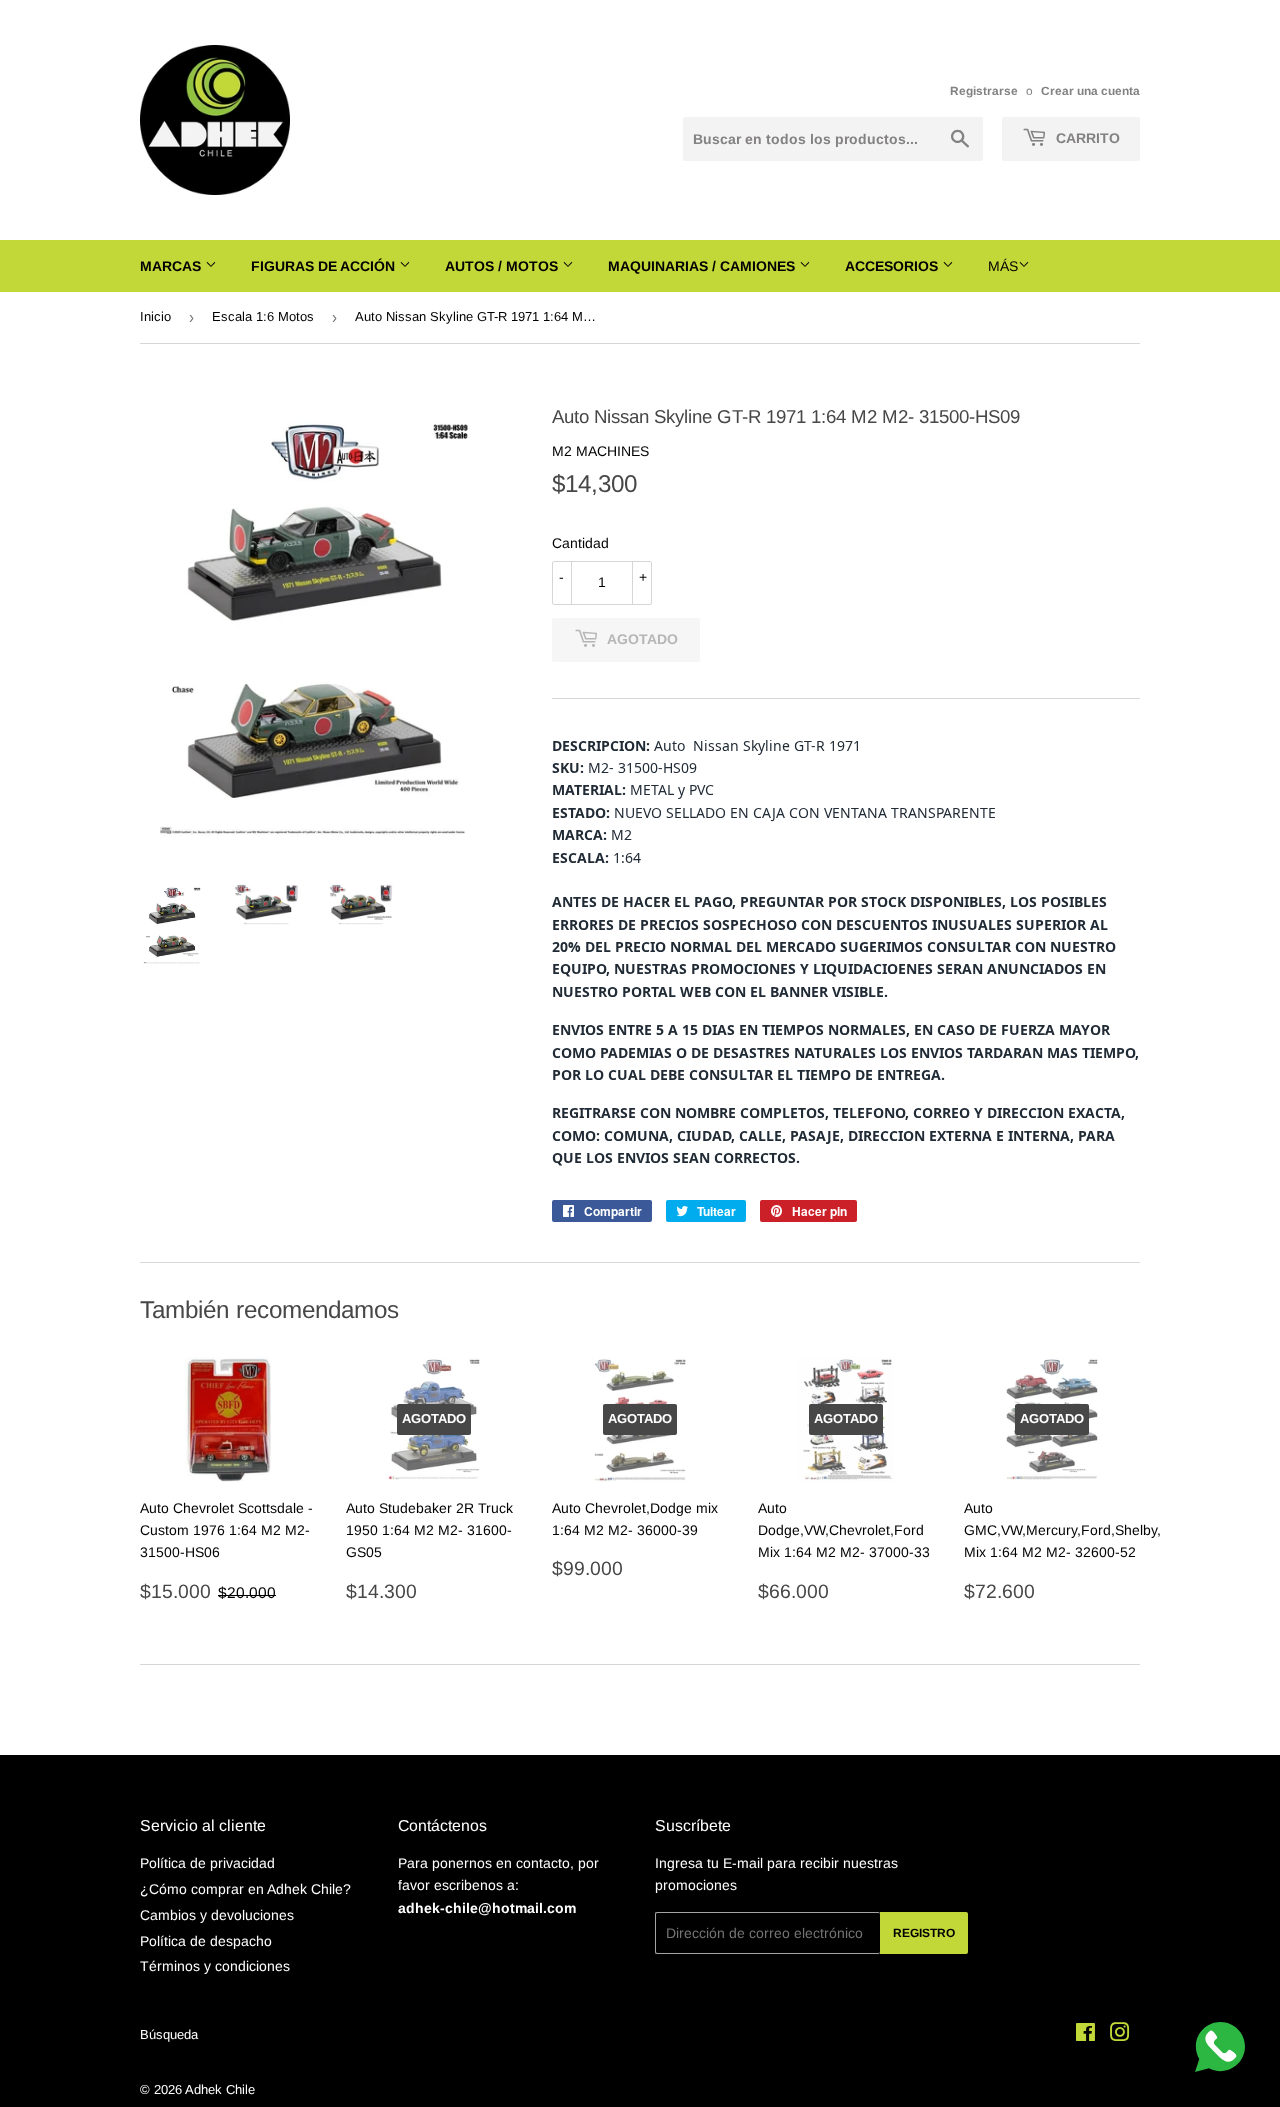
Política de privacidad (207, 1863)
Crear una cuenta (1090, 91)
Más (1003, 266)
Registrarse (984, 91)
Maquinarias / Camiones (703, 266)
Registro (924, 1933)
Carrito (1086, 138)
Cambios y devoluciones (217, 1915)
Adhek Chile (220, 2089)
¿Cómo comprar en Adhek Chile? (245, 1889)
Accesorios (893, 266)
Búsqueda (169, 2034)
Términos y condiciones (215, 1966)
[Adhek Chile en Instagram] (1120, 2035)
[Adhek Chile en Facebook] (1085, 2035)
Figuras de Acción (325, 266)
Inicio (155, 316)
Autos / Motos (503, 266)
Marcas (172, 266)
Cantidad (580, 543)
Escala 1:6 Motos (263, 316)
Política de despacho (206, 1941)
